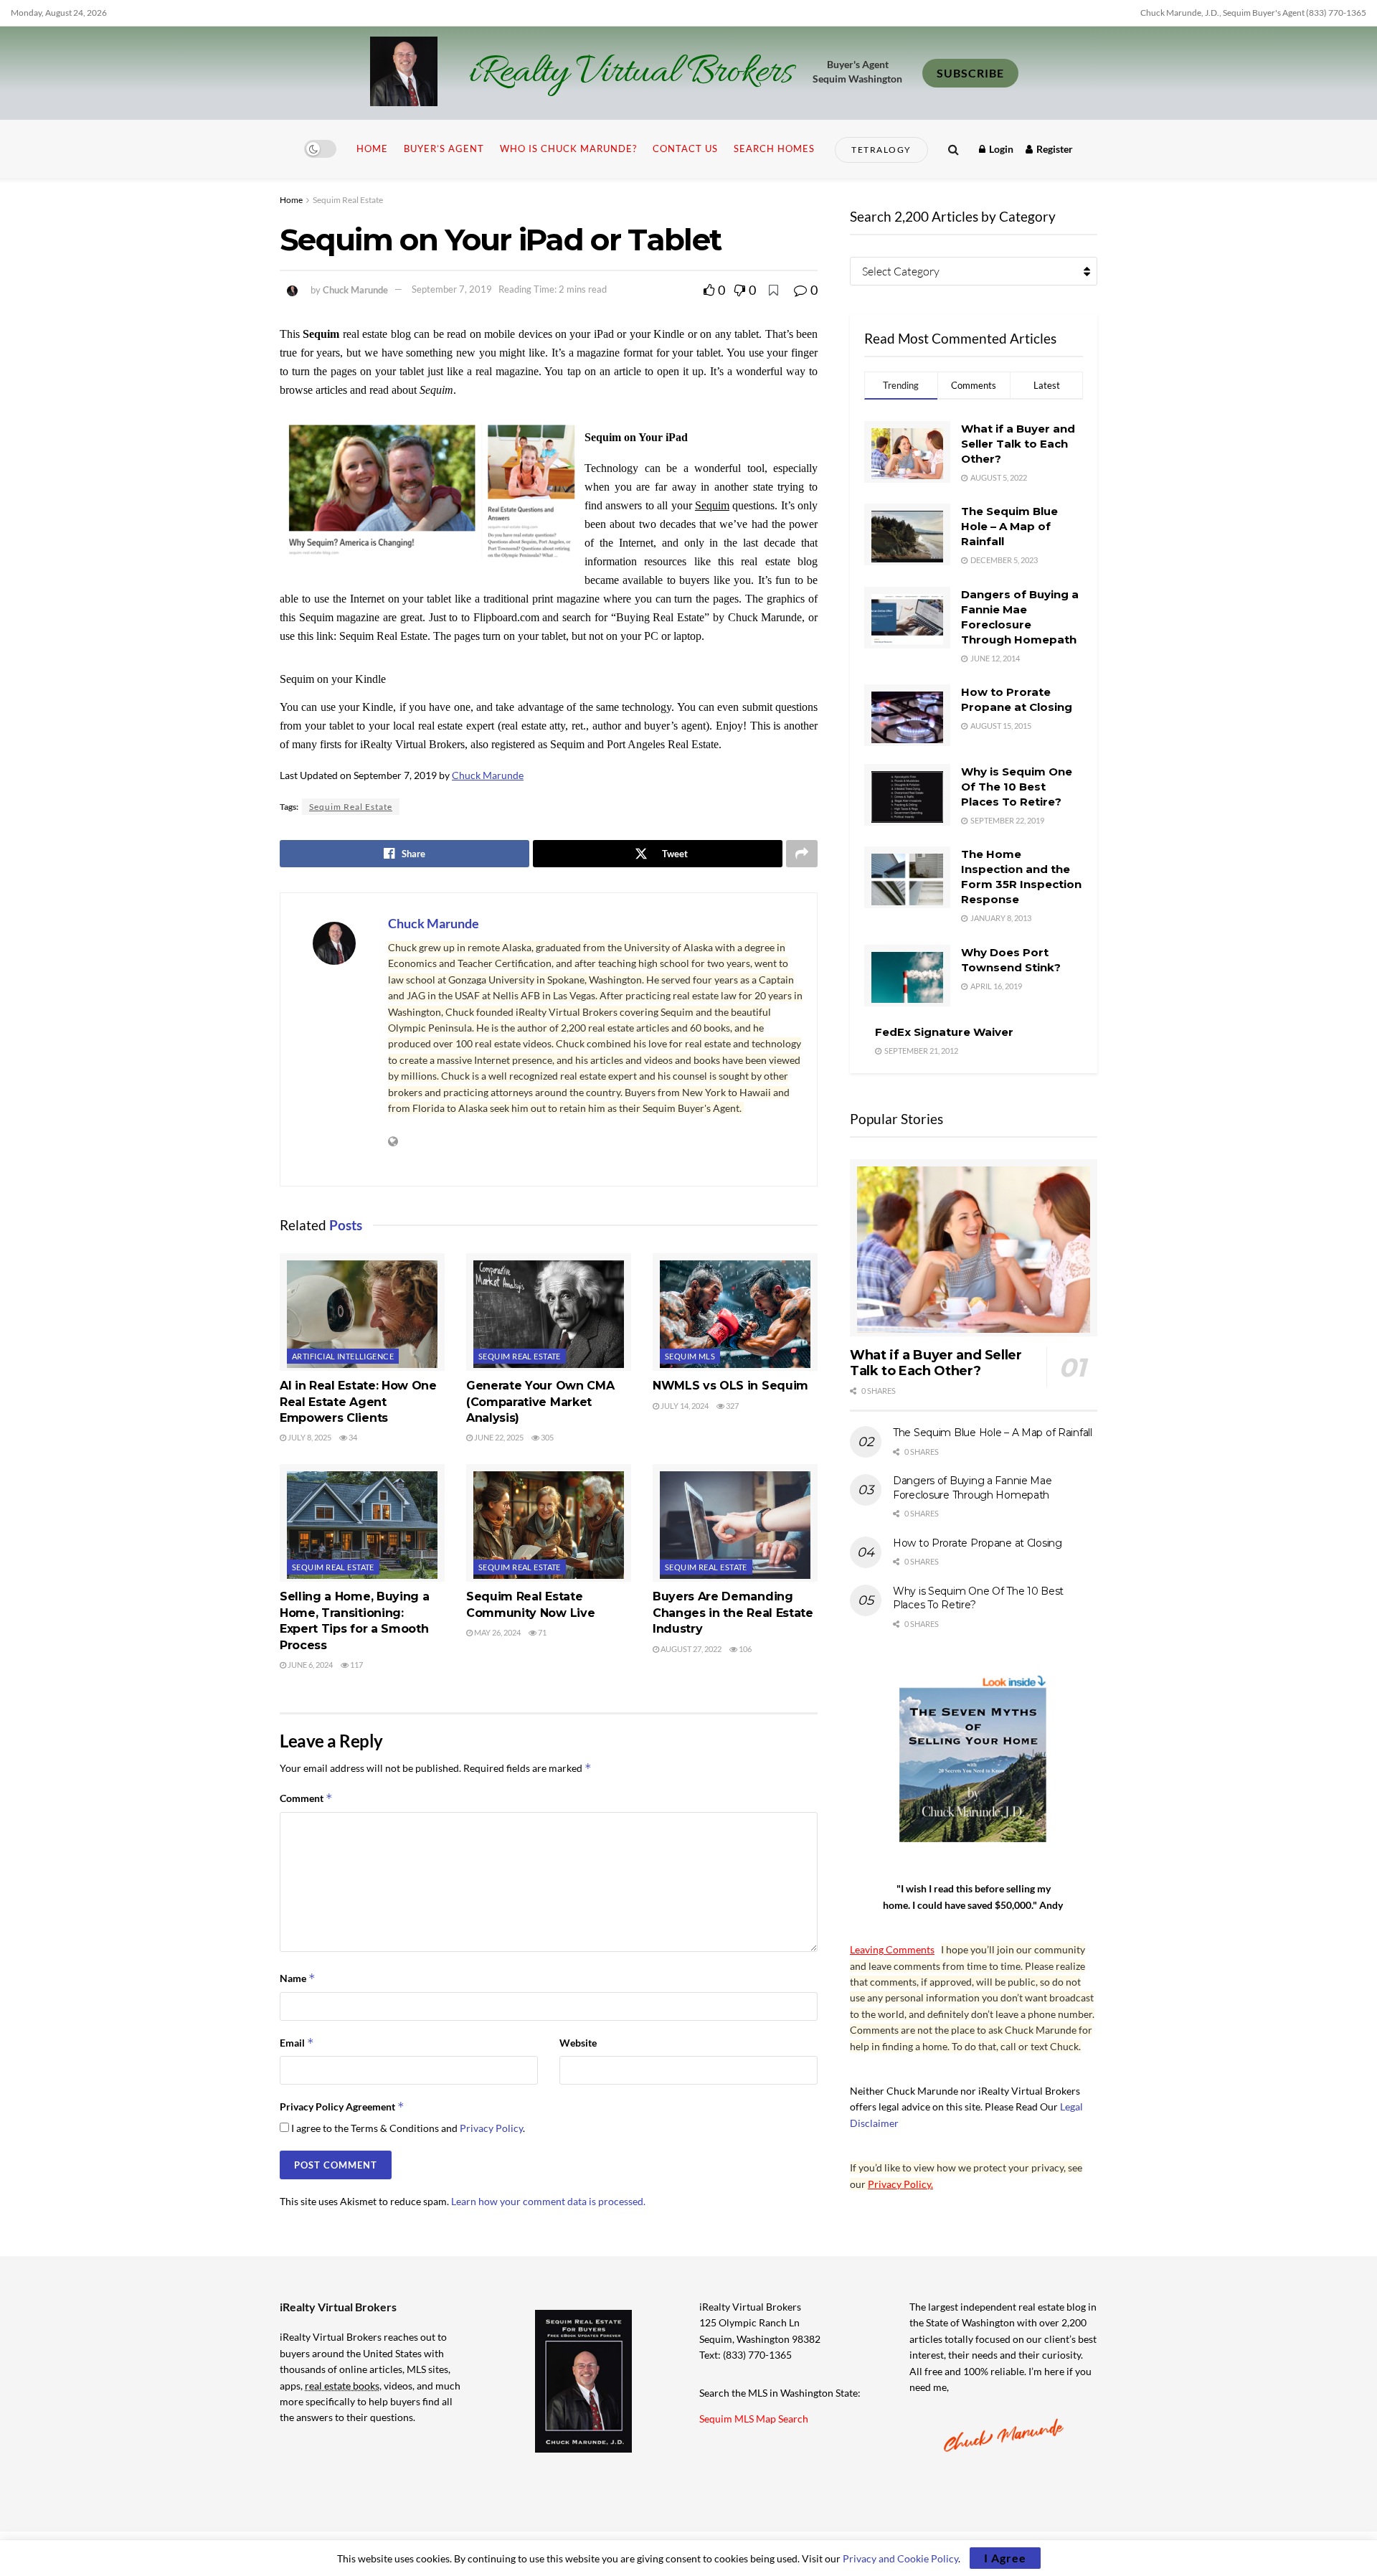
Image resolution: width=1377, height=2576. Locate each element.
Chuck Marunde (355, 289)
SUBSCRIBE (970, 73)
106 (744, 1649)
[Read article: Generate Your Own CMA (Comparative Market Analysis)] (549, 1312)
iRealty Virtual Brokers (631, 73)
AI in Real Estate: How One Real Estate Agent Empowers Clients (358, 1402)
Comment (306, 1798)
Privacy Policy (491, 2128)
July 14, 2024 (684, 1406)
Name (298, 1978)
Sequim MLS (690, 1356)
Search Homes (774, 148)
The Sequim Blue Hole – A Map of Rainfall (1009, 526)
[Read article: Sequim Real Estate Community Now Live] (549, 1523)
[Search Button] (954, 149)
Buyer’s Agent (444, 148)
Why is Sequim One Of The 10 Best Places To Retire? (1017, 787)
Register (1054, 149)
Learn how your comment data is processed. (548, 2201)
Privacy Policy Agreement (342, 2106)
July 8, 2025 (309, 1437)
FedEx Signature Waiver (944, 1032)
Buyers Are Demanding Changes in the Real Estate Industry (733, 1613)
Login (1000, 149)
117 (356, 1665)
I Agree (1005, 2558)
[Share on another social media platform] (802, 854)
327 (732, 1406)
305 (546, 1437)
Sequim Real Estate (348, 200)
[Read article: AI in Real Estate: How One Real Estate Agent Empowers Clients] (362, 1312)
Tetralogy (881, 150)
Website (578, 2043)
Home (372, 148)
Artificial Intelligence (343, 1356)
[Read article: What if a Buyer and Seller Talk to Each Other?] (974, 1248)
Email (297, 2043)
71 (541, 1632)
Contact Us (685, 148)
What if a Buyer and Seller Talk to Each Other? (1018, 444)
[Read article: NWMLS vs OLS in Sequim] (735, 1312)
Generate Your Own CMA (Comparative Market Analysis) (540, 1402)
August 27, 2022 (690, 1649)
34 (352, 1437)
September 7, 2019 (452, 289)
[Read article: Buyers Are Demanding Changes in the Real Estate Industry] (735, 1523)
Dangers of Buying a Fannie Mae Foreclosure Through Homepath (973, 1488)
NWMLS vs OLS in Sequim (730, 1386)
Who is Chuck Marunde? (568, 148)
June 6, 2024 (309, 1665)
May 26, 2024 (497, 1632)
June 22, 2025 (498, 1437)
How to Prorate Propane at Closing (978, 1543)
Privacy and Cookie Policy (900, 2558)
